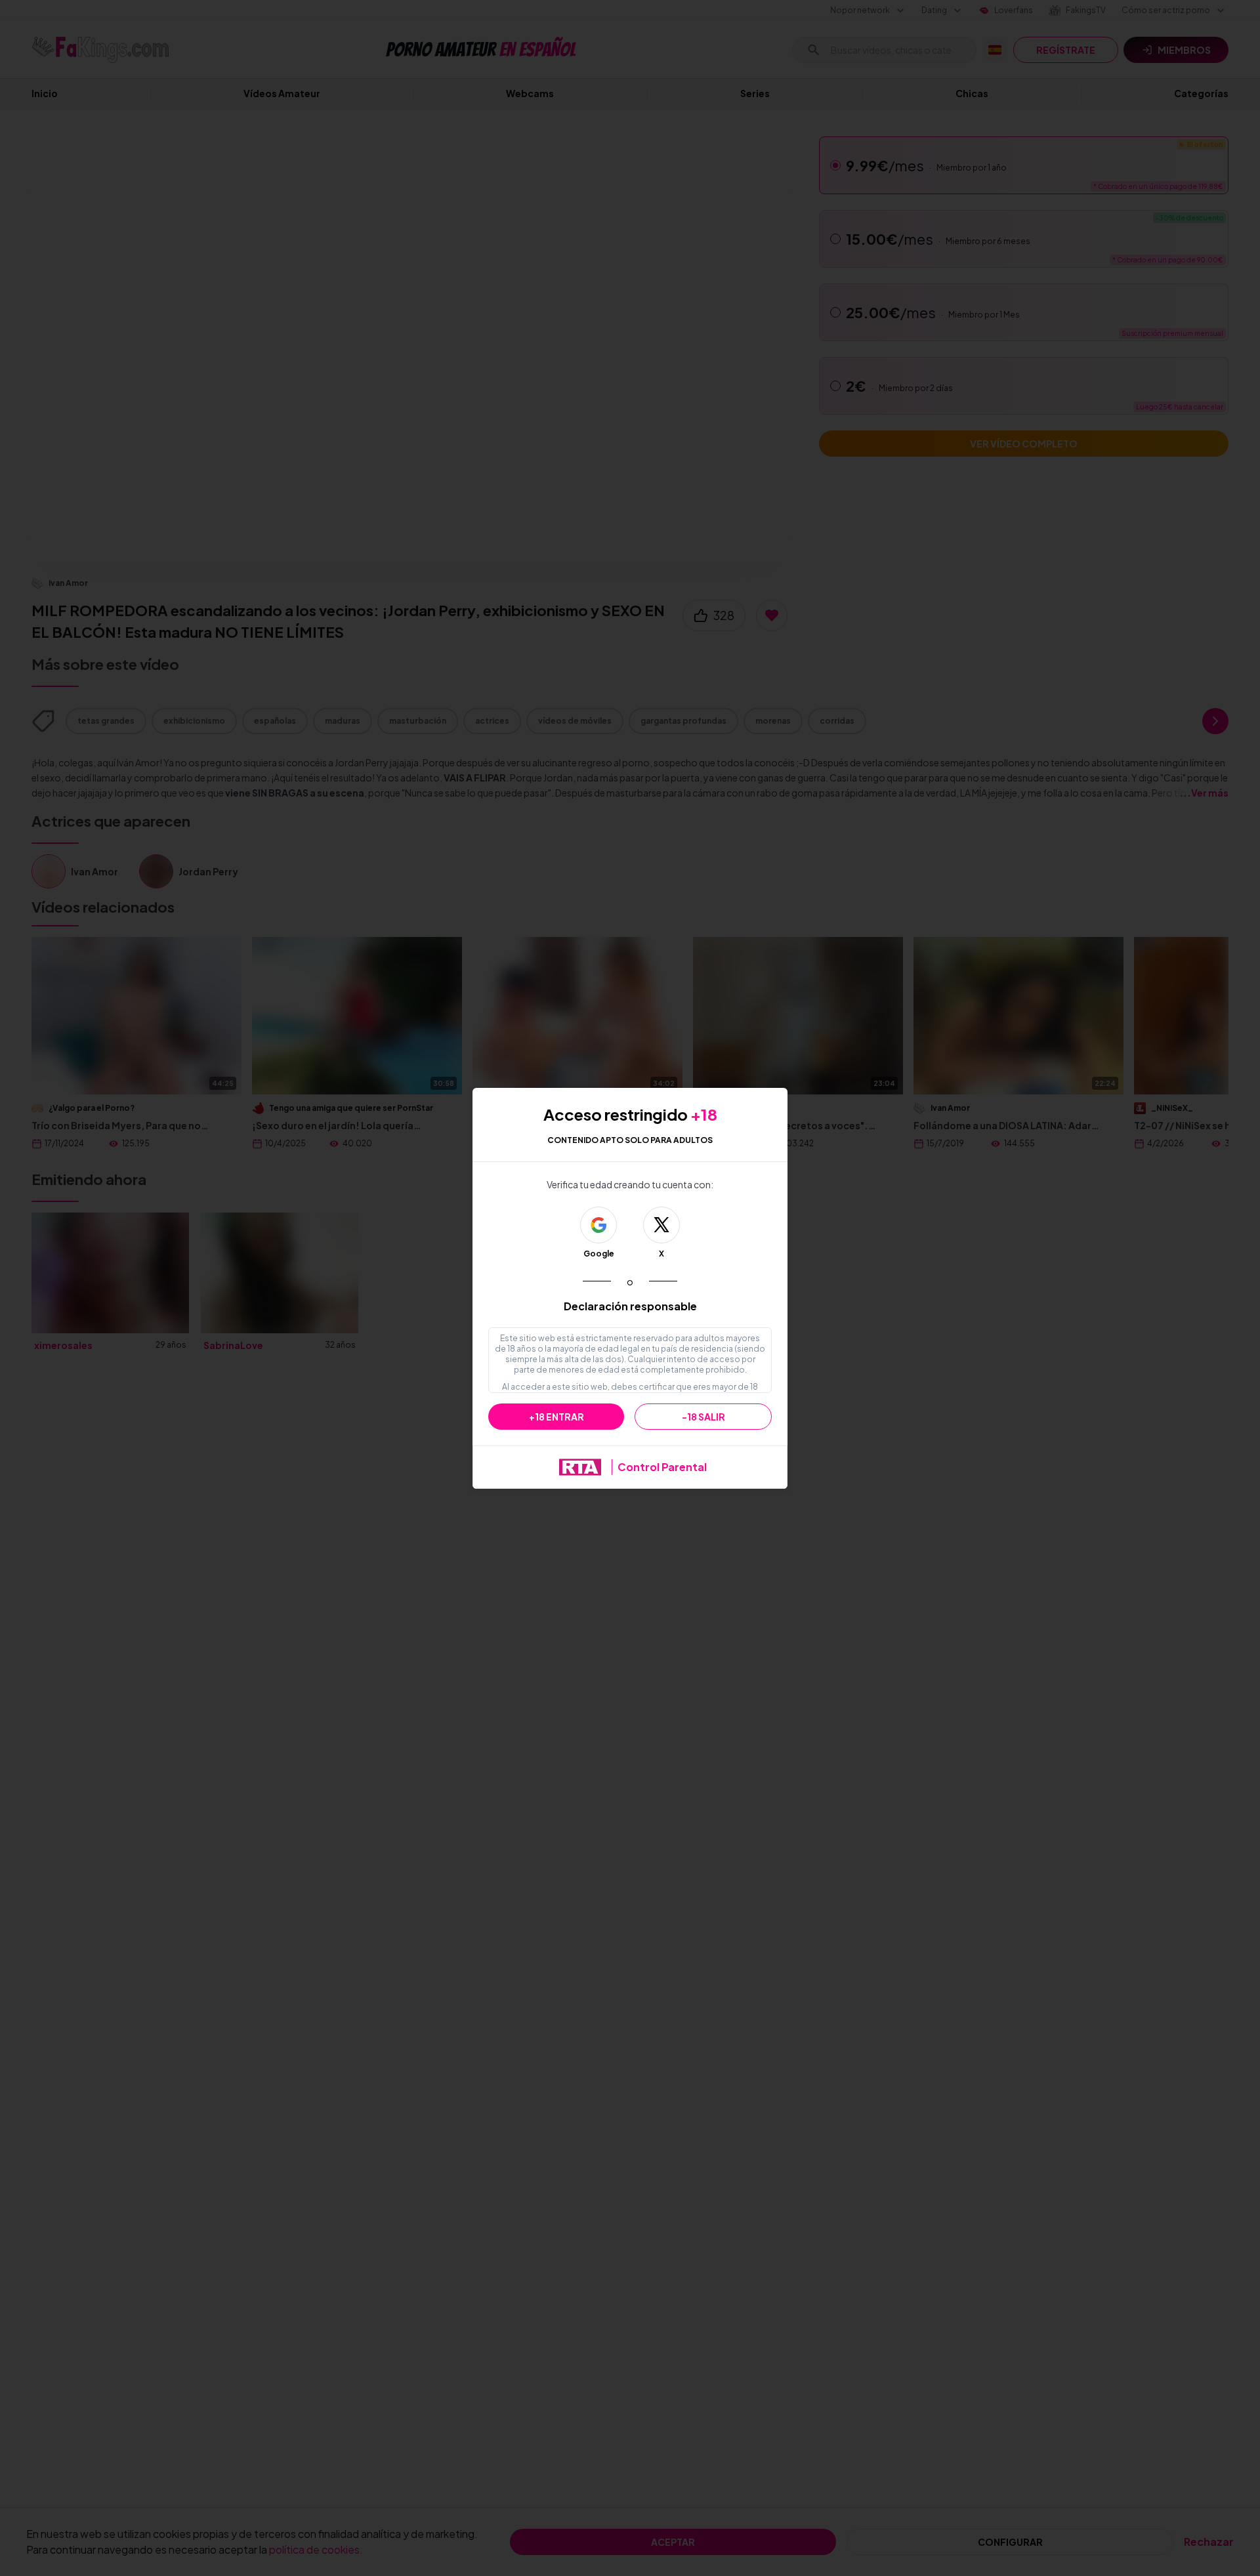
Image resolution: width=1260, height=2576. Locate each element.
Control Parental (662, 1467)
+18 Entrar (556, 1417)
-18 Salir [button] (703, 1417)
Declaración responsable (630, 1306)
